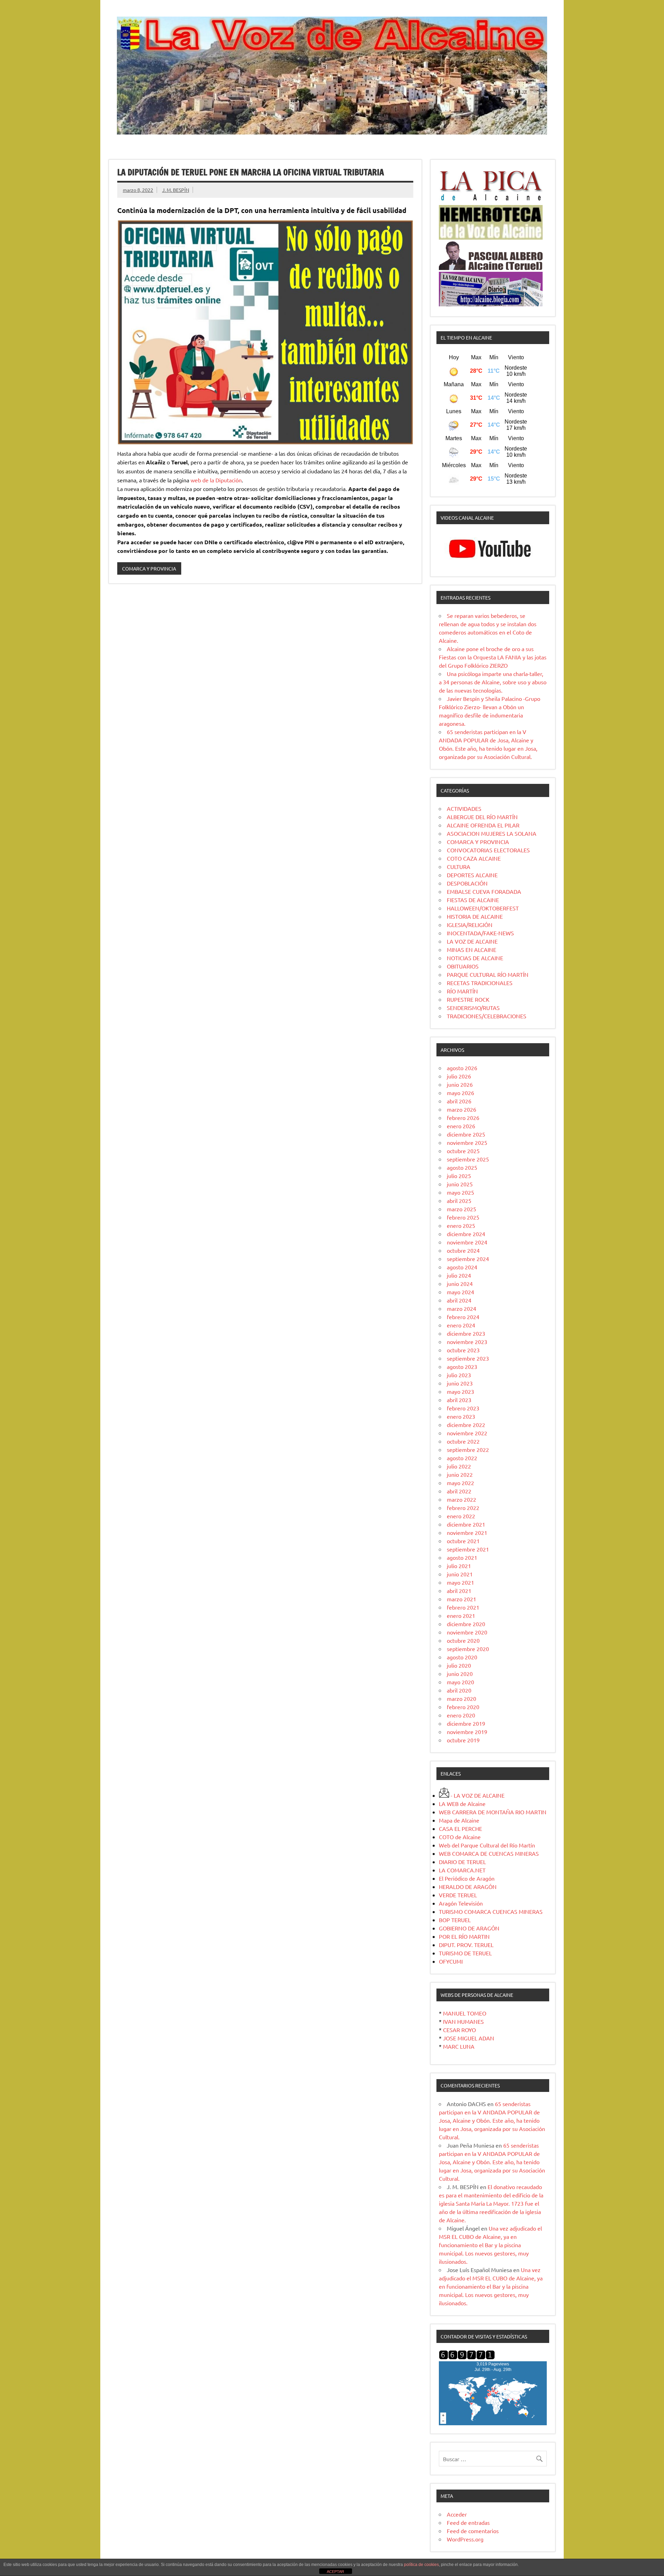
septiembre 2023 (468, 1358)
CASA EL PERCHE (460, 1828)
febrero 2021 (463, 1607)
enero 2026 (461, 1126)
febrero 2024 (463, 1317)
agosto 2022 (462, 1458)
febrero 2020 (463, 1707)
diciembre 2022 (466, 1425)
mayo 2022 (460, 1483)
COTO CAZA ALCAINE (474, 858)
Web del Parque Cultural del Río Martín (487, 1845)
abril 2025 (459, 1201)
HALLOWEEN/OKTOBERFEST (483, 908)
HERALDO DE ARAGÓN (468, 1887)
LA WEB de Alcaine (462, 1804)
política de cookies (421, 2565)
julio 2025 (459, 1176)
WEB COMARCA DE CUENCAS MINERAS (489, 1853)
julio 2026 (459, 1076)
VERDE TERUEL (458, 1895)
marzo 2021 (462, 1599)
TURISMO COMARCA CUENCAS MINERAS (491, 1911)
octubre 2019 (463, 1740)
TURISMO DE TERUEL (465, 1953)
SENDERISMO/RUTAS (473, 1008)
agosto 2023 (462, 1366)
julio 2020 (459, 1665)
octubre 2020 (463, 1640)
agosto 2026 (462, 1068)
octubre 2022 (463, 1441)
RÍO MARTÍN (462, 991)
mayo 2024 (460, 1292)
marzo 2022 (462, 1499)
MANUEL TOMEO (465, 2013)
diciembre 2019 (466, 1723)
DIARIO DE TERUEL (462, 1862)
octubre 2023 (463, 1350)
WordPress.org (465, 2539)
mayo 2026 (460, 1093)
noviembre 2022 (467, 1433)
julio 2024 (459, 1275)
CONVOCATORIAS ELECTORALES (488, 850)
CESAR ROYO (459, 2030)
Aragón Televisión (461, 1903)
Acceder (457, 2514)
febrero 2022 (463, 1508)
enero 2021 (461, 1615)
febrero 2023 (463, 1408)
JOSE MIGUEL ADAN (469, 2038)
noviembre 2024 (467, 1242)
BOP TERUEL (455, 1920)
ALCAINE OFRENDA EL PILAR (483, 825)
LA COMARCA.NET (462, 1870)
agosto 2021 (462, 1557)
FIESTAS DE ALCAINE (473, 900)
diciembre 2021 (466, 1524)
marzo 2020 (462, 1698)
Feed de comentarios (473, 2531)
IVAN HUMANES (463, 2021)
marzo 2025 (462, 1209)
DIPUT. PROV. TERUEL (466, 1945)
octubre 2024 (463, 1250)
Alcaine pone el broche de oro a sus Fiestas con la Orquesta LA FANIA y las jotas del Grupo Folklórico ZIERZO (493, 657)
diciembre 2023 (466, 1333)
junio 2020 (460, 1674)
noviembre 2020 (467, 1632)
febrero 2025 (463, 1217)
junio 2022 (460, 1474)
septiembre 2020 (468, 1649)
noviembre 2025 (467, 1142)
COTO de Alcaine (460, 1837)
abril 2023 (459, 1400)
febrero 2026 (463, 1118)
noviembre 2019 (467, 1732)
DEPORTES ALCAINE (472, 875)
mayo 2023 (460, 1391)
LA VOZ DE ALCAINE (472, 941)
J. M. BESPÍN (176, 190)
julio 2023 (459, 1375)
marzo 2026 (462, 1109)
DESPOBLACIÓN (467, 883)
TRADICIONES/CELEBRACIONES (487, 1016)
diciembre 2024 (466, 1234)
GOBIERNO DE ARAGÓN (469, 1928)
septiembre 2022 (468, 1449)
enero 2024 (461, 1325)
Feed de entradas (468, 2522)
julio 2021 (459, 1566)
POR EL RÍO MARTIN (464, 1936)
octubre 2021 (463, 1541)
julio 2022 (459, 1466)
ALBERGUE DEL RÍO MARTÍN (482, 817)
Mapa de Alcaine (459, 1820)
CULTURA (459, 867)
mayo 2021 (460, 1582)
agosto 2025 (462, 1167)
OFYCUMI (451, 1961)
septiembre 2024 (468, 1259)
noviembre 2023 (467, 1342)
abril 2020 (459, 1690)
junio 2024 (460, 1284)
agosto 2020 (462, 1657)
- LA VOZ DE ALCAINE (477, 1795)
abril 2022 (459, 1491)
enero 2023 (461, 1416)
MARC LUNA (459, 2046)
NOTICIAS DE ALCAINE (475, 958)
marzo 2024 (462, 1308)
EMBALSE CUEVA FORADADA (484, 891)
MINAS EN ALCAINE (472, 949)
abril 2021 (459, 1591)
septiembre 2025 (468, 1159)
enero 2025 (461, 1225)
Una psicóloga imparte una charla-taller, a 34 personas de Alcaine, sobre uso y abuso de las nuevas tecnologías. (493, 682)
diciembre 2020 (466, 1624)
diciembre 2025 (466, 1134)
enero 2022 (461, 1516)
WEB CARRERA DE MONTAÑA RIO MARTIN (493, 1812)
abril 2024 (459, 1300)
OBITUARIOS (463, 966)
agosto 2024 (462, 1267)
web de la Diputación (216, 480)
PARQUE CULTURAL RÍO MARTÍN (488, 974)
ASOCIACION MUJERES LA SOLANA (492, 833)
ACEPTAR (335, 2572)
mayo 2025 (460, 1192)
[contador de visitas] (467, 2357)
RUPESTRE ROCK (468, 999)
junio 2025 (460, 1184)
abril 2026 (459, 1101)
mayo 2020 (460, 1682)
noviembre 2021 (467, 1532)
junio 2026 (460, 1084)
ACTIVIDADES (464, 808)
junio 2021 (460, 1574)
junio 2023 (460, 1383)
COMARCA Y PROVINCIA (149, 568)
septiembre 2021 (468, 1549)
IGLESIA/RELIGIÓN (470, 925)
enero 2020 (461, 1715)
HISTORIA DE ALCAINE (475, 916)
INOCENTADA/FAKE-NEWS (480, 933)
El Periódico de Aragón (467, 1878)
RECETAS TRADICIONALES (480, 983)
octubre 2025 (463, 1151)
